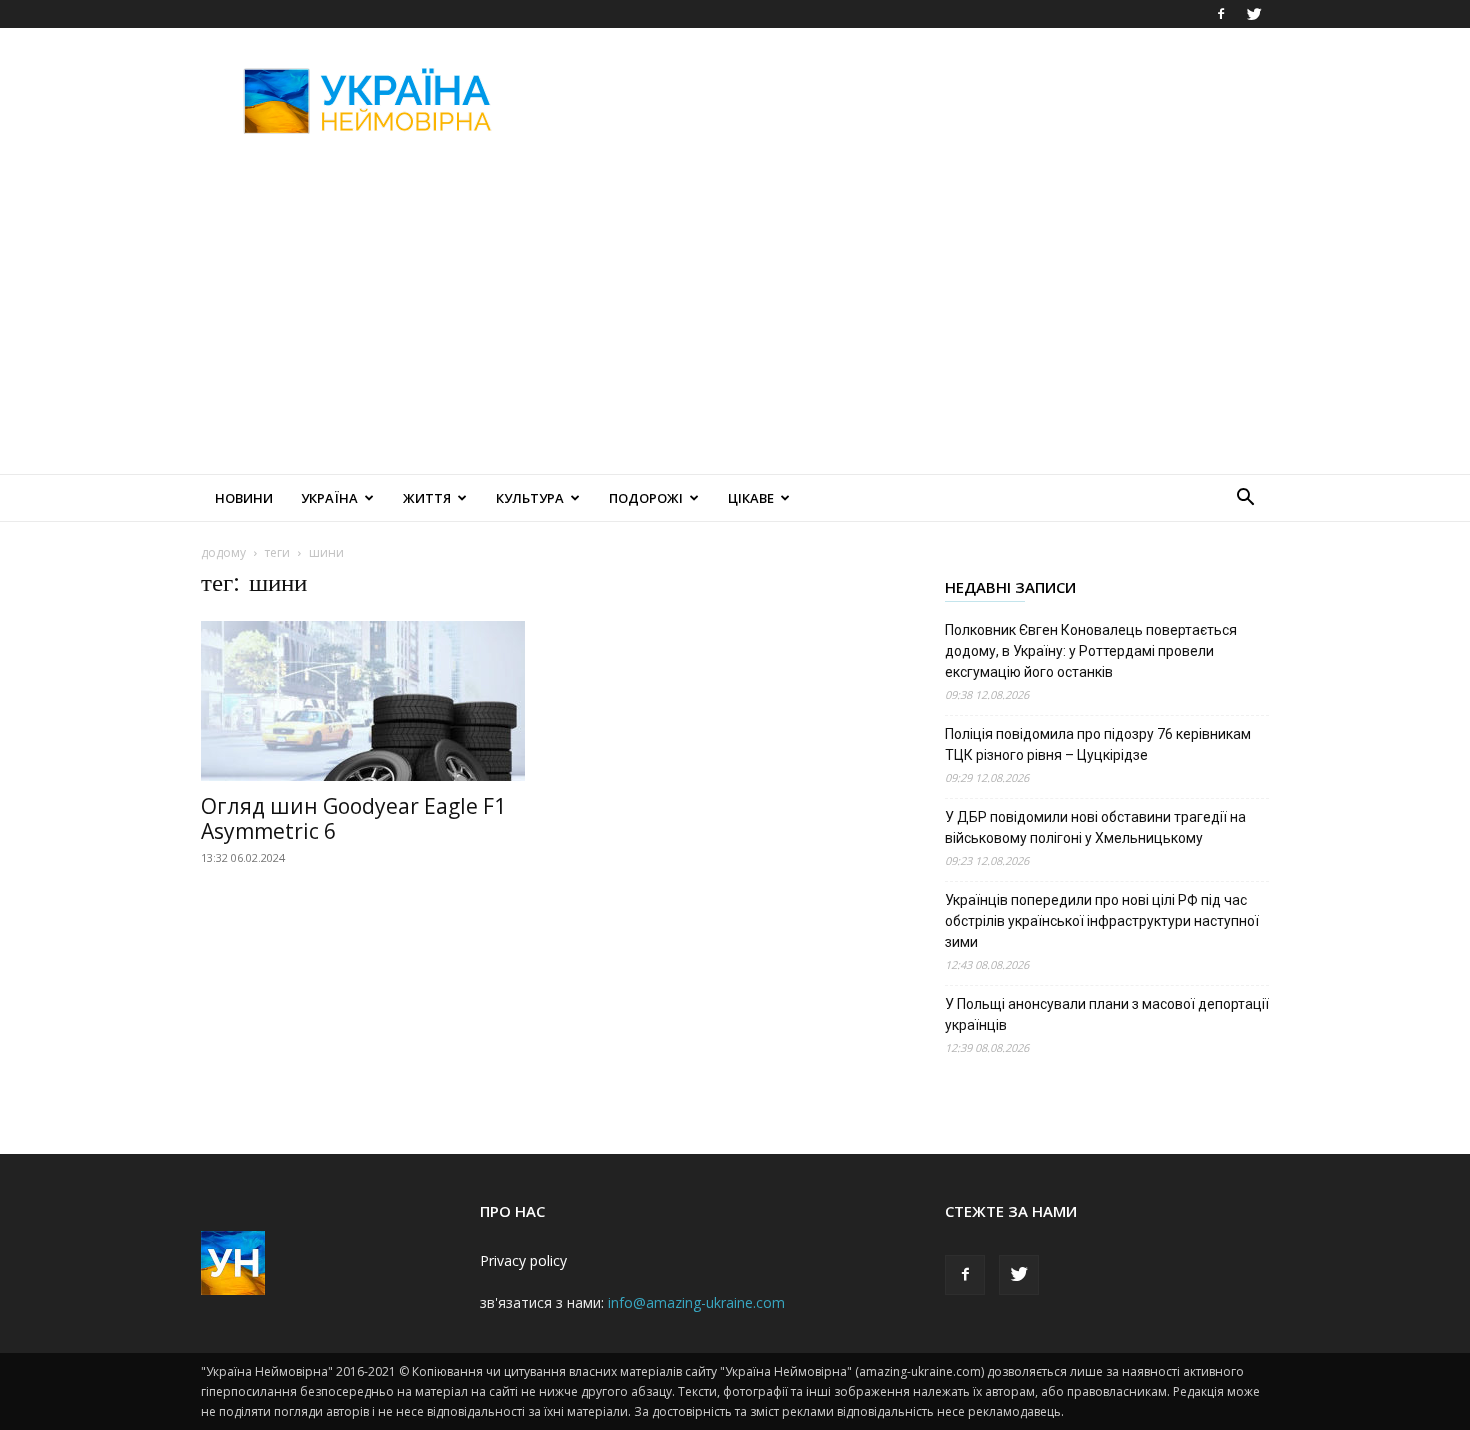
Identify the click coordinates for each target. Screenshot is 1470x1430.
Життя (427, 498)
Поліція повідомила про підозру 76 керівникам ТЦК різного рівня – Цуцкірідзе (1098, 744)
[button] (1245, 499)
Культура (530, 498)
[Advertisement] (905, 101)
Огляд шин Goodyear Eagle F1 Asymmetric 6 (353, 818)
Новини (244, 498)
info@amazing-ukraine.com (696, 1302)
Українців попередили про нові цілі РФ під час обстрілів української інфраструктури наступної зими (1102, 921)
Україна (329, 498)
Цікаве (751, 498)
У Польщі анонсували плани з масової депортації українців (1107, 1014)
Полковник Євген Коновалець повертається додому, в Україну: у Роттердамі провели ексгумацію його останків (1091, 651)
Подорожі (646, 498)
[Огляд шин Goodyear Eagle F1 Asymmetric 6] (363, 701)
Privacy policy (523, 1260)
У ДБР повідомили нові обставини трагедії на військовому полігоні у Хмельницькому (1095, 827)
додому (223, 552)
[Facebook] (1221, 14)
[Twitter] (1254, 14)
